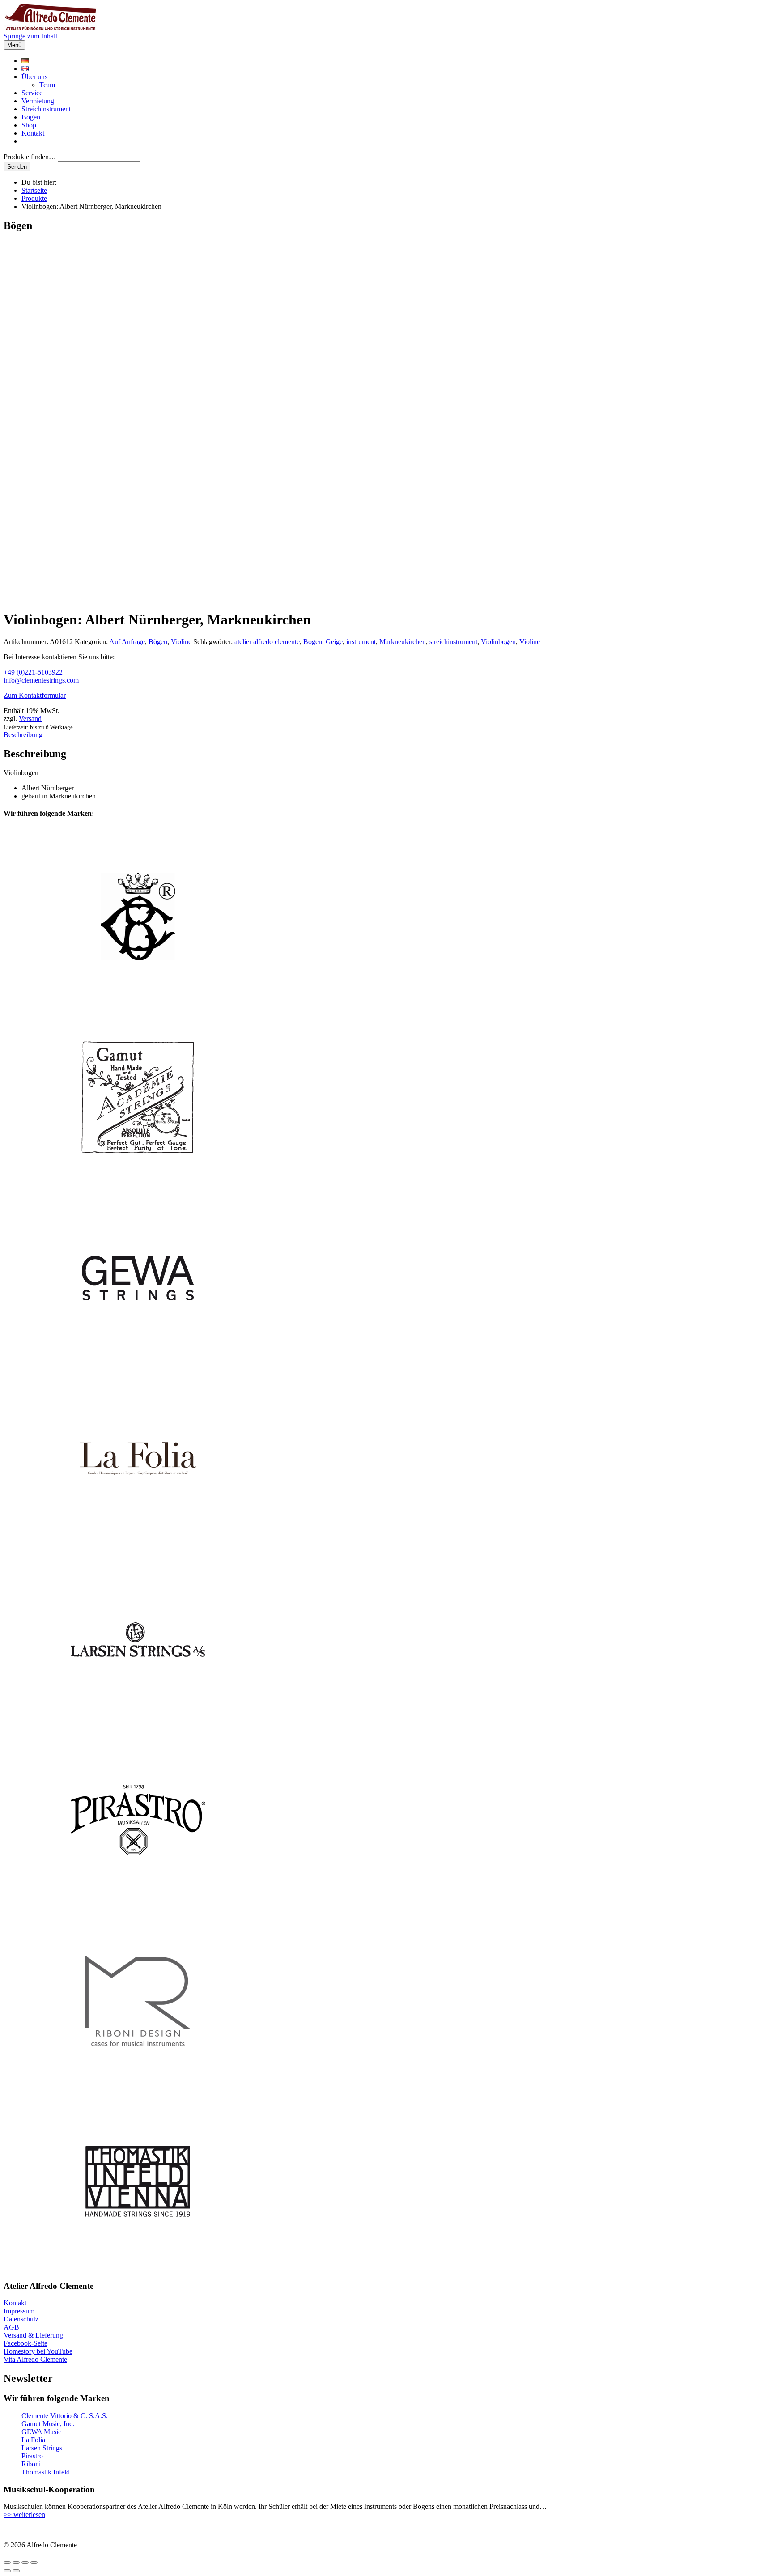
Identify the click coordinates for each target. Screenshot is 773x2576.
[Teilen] (25, 2563)
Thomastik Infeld (46, 2472)
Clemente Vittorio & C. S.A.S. (65, 2416)
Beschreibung (23, 735)
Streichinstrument (46, 109)
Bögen (31, 117)
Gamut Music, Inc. (48, 2424)
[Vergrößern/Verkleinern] (7, 2563)
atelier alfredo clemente (267, 642)
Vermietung (38, 101)
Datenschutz (21, 2319)
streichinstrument (453, 642)
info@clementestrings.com (41, 680)
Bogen (313, 642)
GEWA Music (41, 2432)
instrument (361, 642)
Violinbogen (498, 642)
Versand (30, 719)
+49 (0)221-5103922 (33, 672)
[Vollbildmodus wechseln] (16, 2563)
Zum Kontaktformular (35, 695)
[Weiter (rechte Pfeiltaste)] (16, 2571)
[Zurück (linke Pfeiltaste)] (7, 2571)
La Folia (33, 2440)
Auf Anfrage (127, 642)
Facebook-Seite (25, 2343)
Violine (181, 642)
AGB (11, 2327)
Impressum (19, 2311)
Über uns (34, 77)
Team (47, 85)
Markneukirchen (403, 642)
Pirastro (32, 2456)
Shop (29, 125)
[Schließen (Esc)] (34, 2563)
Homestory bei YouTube (38, 2351)
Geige (334, 642)
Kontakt (33, 133)
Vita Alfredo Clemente (35, 2359)
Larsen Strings (42, 2448)
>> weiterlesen (24, 2514)
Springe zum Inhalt (30, 36)
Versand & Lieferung (33, 2335)
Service (32, 93)
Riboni (31, 2464)
